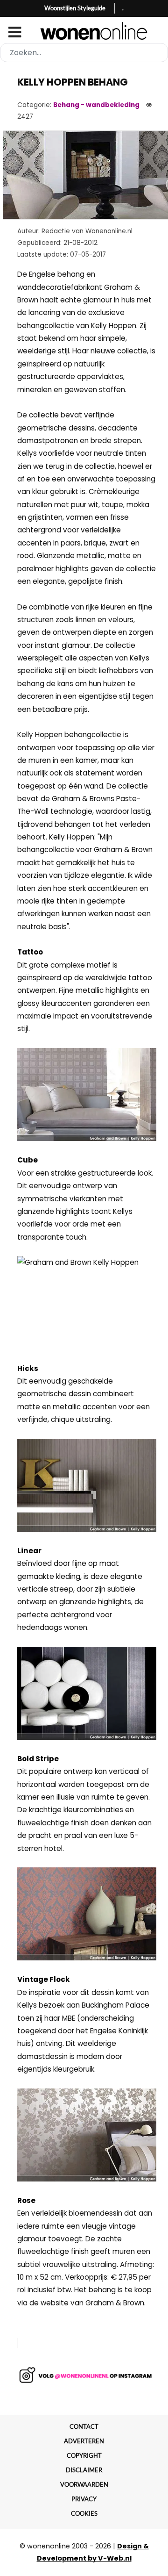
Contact (84, 2426)
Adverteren (84, 2441)
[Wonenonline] (84, 31)
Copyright (84, 2455)
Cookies (84, 2513)
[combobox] (84, 53)
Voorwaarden (84, 2484)
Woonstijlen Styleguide (75, 8)
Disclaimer (84, 2470)
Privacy (84, 2499)
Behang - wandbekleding (96, 105)
